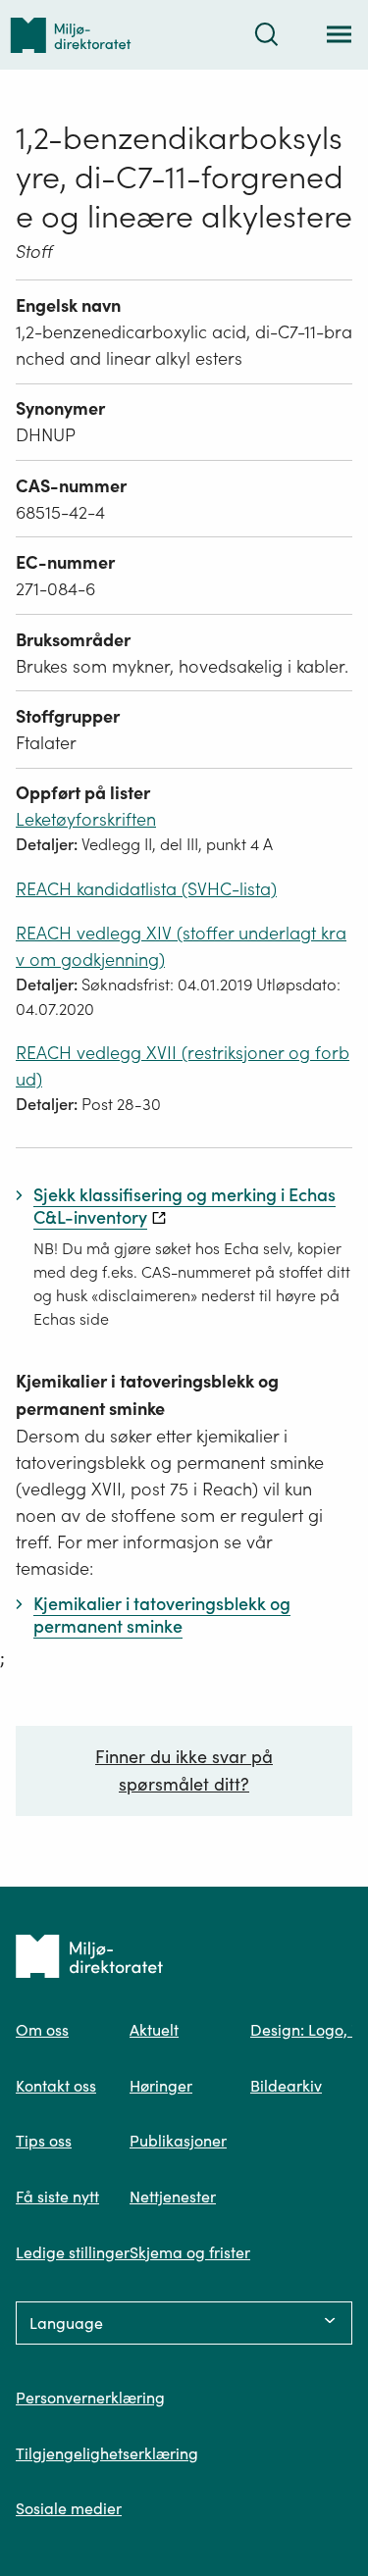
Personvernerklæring (90, 2398)
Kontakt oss (56, 2086)
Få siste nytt (57, 2197)
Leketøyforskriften (86, 819)
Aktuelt (154, 2030)
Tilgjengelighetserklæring (107, 2453)
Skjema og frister (190, 2252)
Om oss (42, 2030)
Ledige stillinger (73, 2252)
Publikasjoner (178, 2141)
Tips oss (44, 2141)
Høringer (161, 2086)
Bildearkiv (286, 2086)
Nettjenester (173, 2197)
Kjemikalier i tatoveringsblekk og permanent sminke (147, 1395)
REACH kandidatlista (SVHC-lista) (146, 889)
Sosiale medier (69, 2508)
